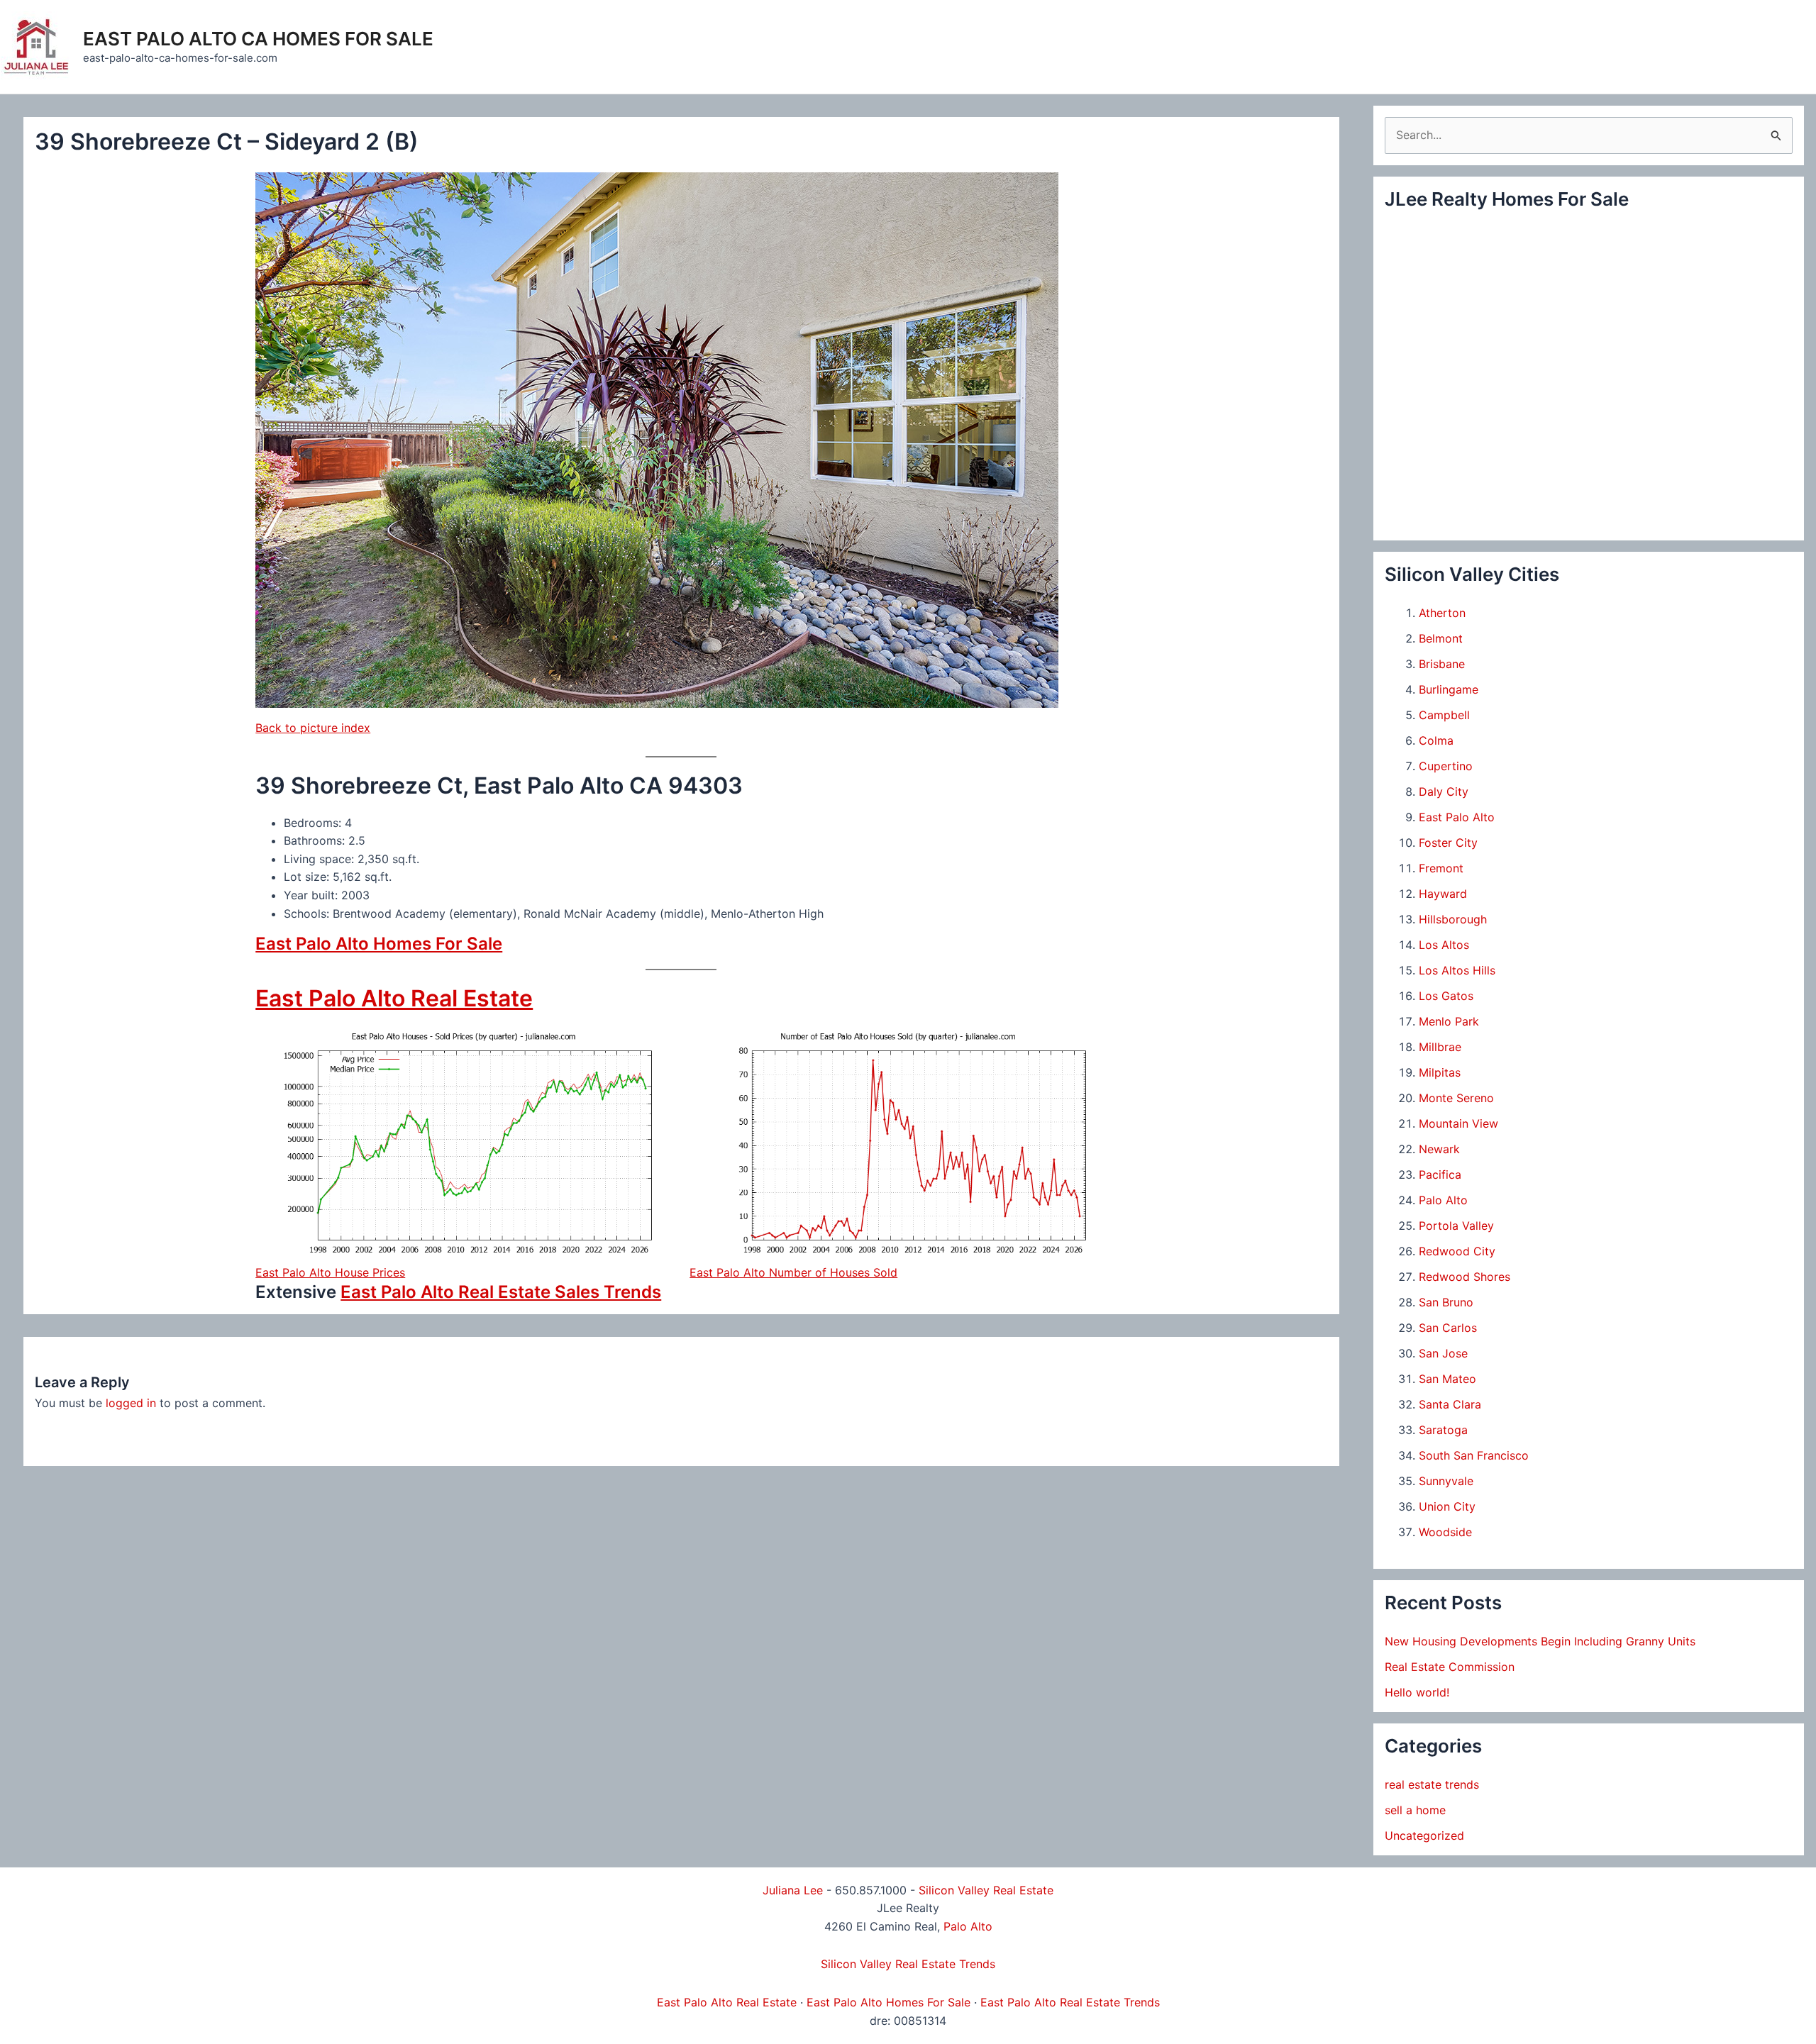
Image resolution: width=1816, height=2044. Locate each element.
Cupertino (1446, 766)
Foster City (1448, 843)
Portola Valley (1456, 1226)
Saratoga (1443, 1430)
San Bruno (1446, 1302)
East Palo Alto (1457, 817)
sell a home (1415, 1810)
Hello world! (1417, 1692)
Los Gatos (1446, 996)
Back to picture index (313, 728)
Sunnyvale (1446, 1481)
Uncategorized (1424, 1835)
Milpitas (1440, 1072)
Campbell (1444, 715)
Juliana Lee (793, 1890)
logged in (131, 1403)
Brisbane (1442, 664)
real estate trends (1432, 1784)
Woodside (1445, 1532)
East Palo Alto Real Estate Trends (1070, 2002)
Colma (1436, 740)
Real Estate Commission (1450, 1667)
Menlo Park (1449, 1021)
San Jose (1443, 1353)
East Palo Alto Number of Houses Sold (793, 1272)
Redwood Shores (1465, 1277)
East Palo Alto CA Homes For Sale (258, 39)
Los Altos (1444, 945)
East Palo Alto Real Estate (394, 998)
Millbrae (1440, 1047)
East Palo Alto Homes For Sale (379, 944)
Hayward (1443, 894)
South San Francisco (1474, 1455)
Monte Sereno (1456, 1098)
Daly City (1444, 792)
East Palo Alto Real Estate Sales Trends (501, 1292)
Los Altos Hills (1457, 970)
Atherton (1442, 613)
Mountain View (1458, 1123)
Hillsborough (1453, 919)
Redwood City (1457, 1251)
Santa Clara (1450, 1404)
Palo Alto (1443, 1200)
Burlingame (1449, 689)
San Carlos (1448, 1328)
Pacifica (1440, 1174)
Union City (1447, 1506)
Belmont (1441, 638)
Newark (1439, 1149)
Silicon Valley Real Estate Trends (908, 1964)
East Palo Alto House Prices (330, 1272)
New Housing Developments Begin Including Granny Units (1540, 1641)
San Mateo (1447, 1379)
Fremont (1441, 868)
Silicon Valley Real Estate (986, 1890)
